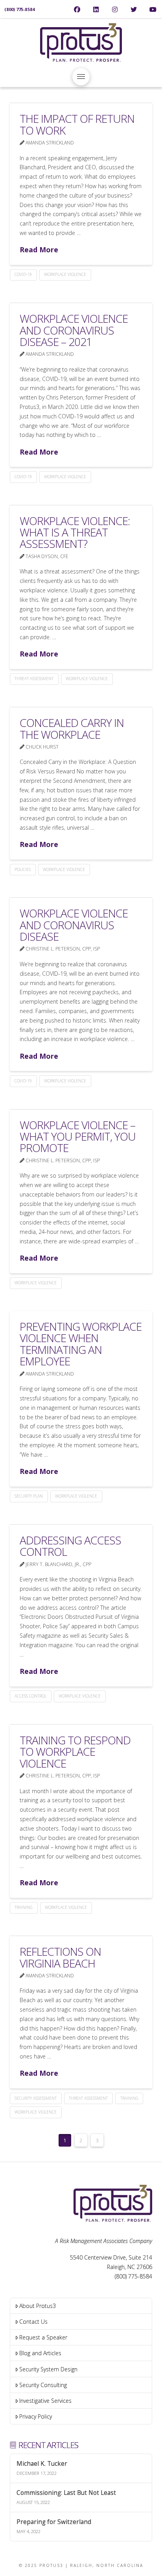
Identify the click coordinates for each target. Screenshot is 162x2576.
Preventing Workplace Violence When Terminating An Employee (81, 1344)
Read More (39, 250)
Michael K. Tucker (42, 2464)
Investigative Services (45, 2401)
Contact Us (33, 2322)
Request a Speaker (43, 2337)
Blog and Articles (40, 2353)
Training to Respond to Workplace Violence (75, 1752)
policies (23, 869)
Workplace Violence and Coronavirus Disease (74, 925)
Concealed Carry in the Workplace (72, 728)
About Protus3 (38, 2306)
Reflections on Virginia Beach (60, 1957)
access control (30, 1696)
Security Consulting (43, 2385)
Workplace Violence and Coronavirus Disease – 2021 (74, 330)
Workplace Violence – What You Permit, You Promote (78, 1136)
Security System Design (48, 2369)
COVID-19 (23, 274)
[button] (81, 77)
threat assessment (34, 679)
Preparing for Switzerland (54, 2522)
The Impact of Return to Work (77, 124)
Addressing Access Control (70, 1546)
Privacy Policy (36, 2416)
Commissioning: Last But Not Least (66, 2493)
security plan (29, 1496)
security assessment (36, 2098)
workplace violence (65, 274)
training (24, 1907)
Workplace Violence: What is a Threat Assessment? (75, 532)
